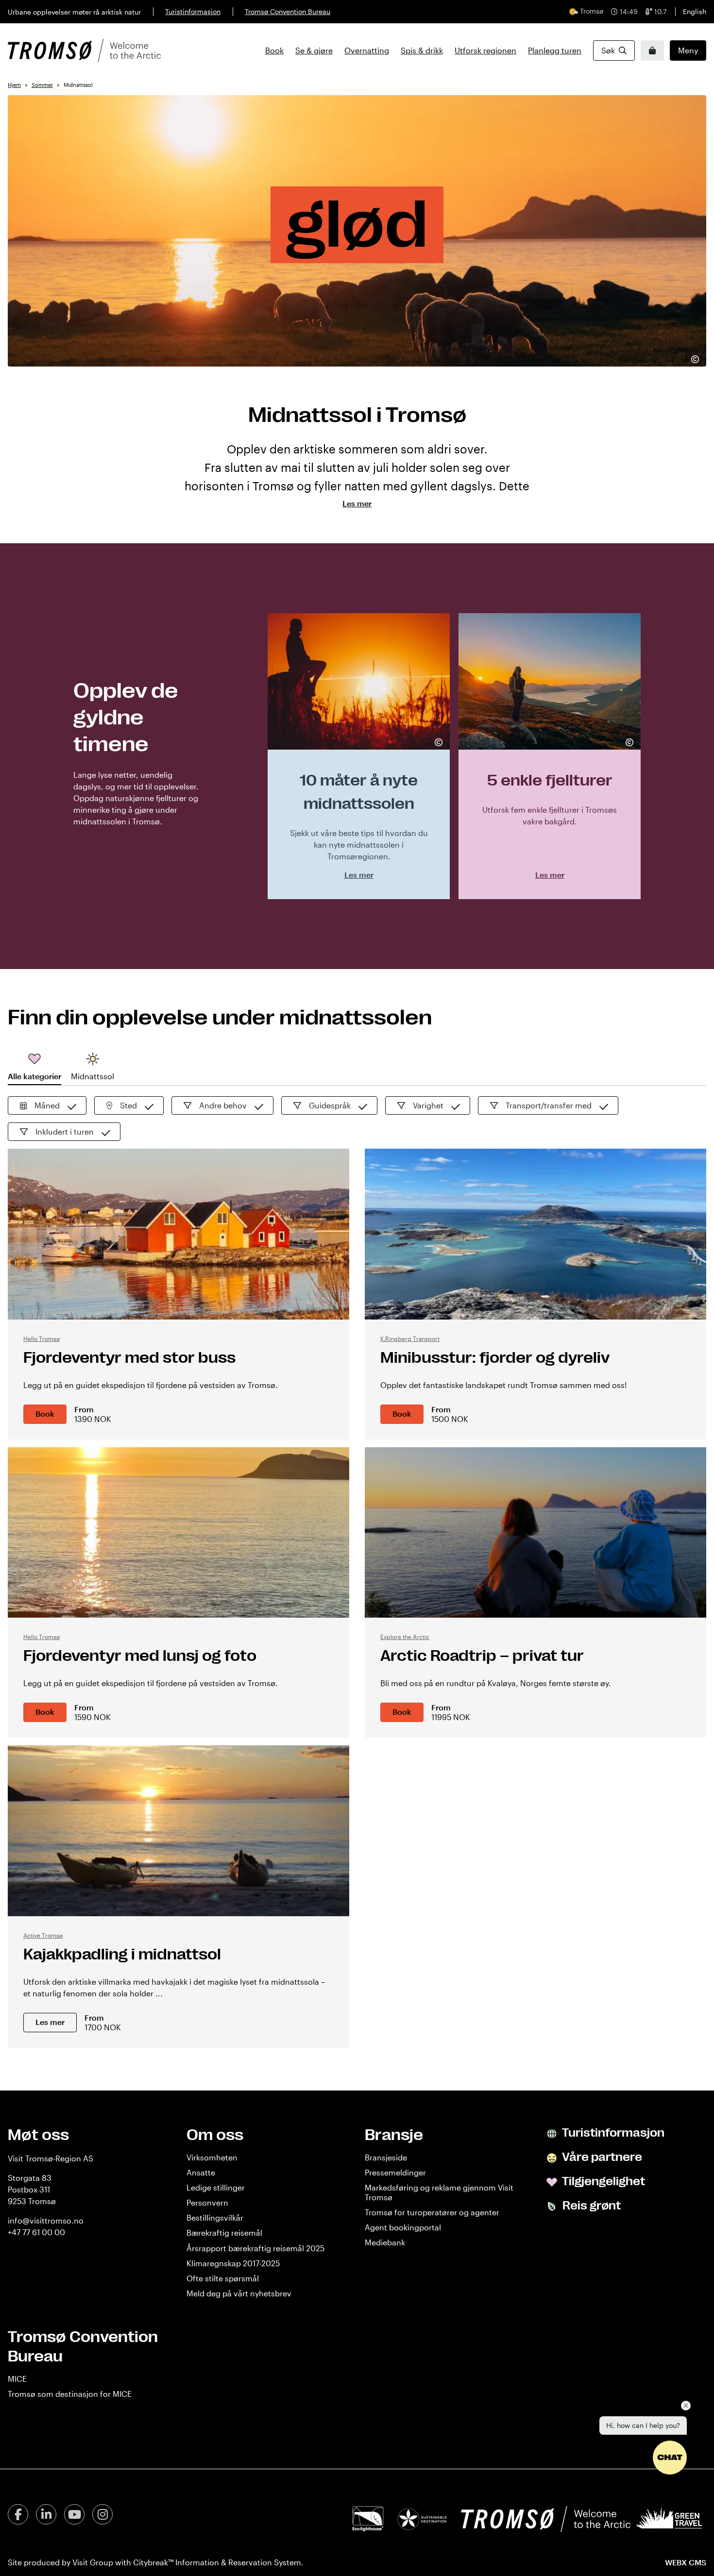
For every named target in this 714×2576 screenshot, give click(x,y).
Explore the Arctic (405, 1637)
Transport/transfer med (549, 1105)
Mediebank (385, 2242)
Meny (688, 50)
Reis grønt (590, 2206)
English (695, 11)
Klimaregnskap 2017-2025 (233, 2263)
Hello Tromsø (42, 1338)
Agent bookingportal (403, 2227)
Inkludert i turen (65, 1131)
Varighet (428, 1105)
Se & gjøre (314, 50)
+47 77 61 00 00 (36, 2232)
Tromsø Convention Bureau (288, 11)
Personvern (207, 2202)
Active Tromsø (43, 1935)
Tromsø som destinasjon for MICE (70, 2394)
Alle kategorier (34, 1076)
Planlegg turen (555, 50)
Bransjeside (386, 2157)
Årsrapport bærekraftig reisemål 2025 (255, 2248)
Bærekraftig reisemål (224, 2233)
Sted (128, 1105)
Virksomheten (212, 2157)
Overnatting (367, 50)
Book (274, 50)
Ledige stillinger (216, 2187)
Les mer (50, 2022)
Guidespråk (330, 1105)
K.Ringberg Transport (410, 1338)
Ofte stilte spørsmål (223, 2278)
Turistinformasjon (193, 11)
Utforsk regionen (485, 50)
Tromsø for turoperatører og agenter (432, 2212)
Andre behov (223, 1105)
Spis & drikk (422, 50)
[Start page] (84, 50)
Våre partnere (601, 2157)
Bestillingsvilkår (215, 2217)
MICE (17, 2379)
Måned (47, 1105)
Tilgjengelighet (603, 2181)
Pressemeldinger (395, 2172)
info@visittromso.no (46, 2220)
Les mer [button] (357, 503)
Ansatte (201, 2172)
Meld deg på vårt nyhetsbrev (239, 2293)
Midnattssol (93, 1076)
